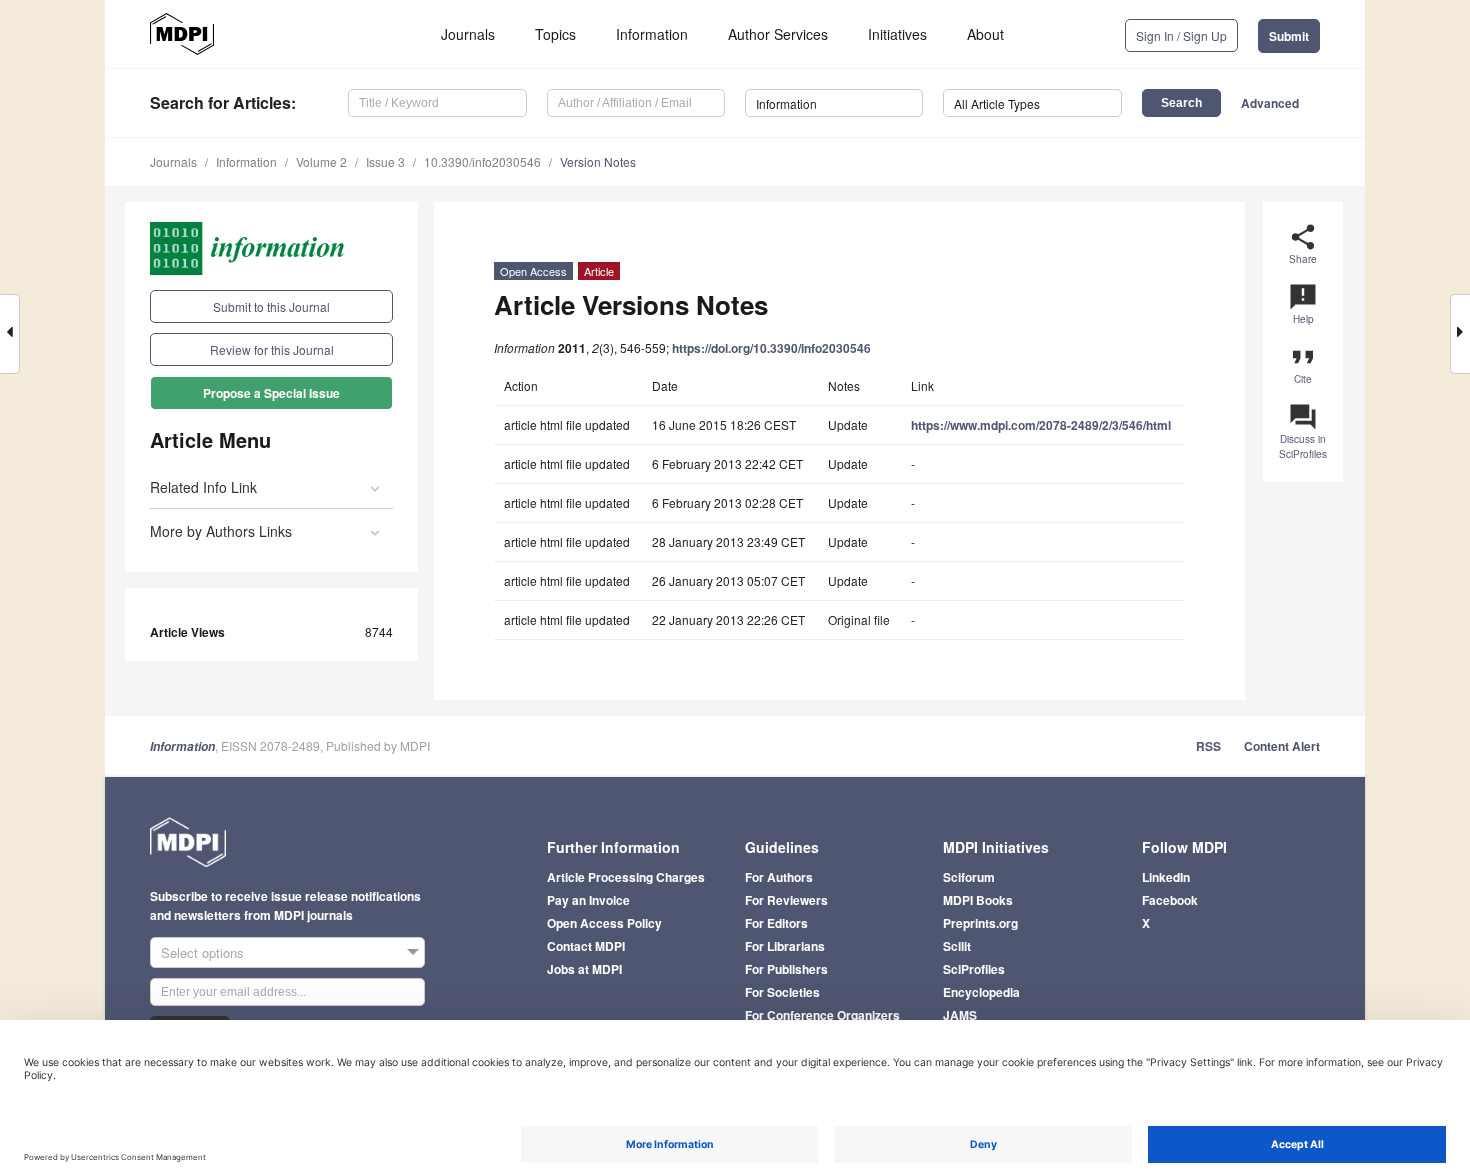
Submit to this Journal (271, 306)
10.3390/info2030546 (482, 161)
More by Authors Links (221, 531)
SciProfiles (974, 969)
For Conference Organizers (822, 1015)
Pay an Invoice (588, 900)
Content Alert (1282, 746)
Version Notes (598, 161)
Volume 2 (321, 161)
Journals (468, 34)
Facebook (1170, 900)
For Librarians (785, 946)
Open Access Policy (604, 923)
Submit (1289, 36)
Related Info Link (203, 487)
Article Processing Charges (626, 877)
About (985, 34)
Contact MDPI (586, 946)
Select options (202, 952)
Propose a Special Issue (271, 393)
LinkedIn (1166, 877)
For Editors (776, 923)
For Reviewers (786, 900)
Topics (555, 34)
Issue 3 (385, 161)
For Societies (782, 992)
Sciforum (969, 877)
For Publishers (786, 969)
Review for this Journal (272, 349)
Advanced (1270, 103)
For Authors (779, 877)
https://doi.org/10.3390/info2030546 (771, 348)
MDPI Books (978, 900)
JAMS (960, 1015)
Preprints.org (980, 923)
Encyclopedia (981, 992)
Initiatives (897, 34)
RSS (1208, 746)
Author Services (778, 34)
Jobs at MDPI (584, 969)
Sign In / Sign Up (1181, 35)
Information (652, 34)
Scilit (957, 946)
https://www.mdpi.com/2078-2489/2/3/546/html (1041, 425)
